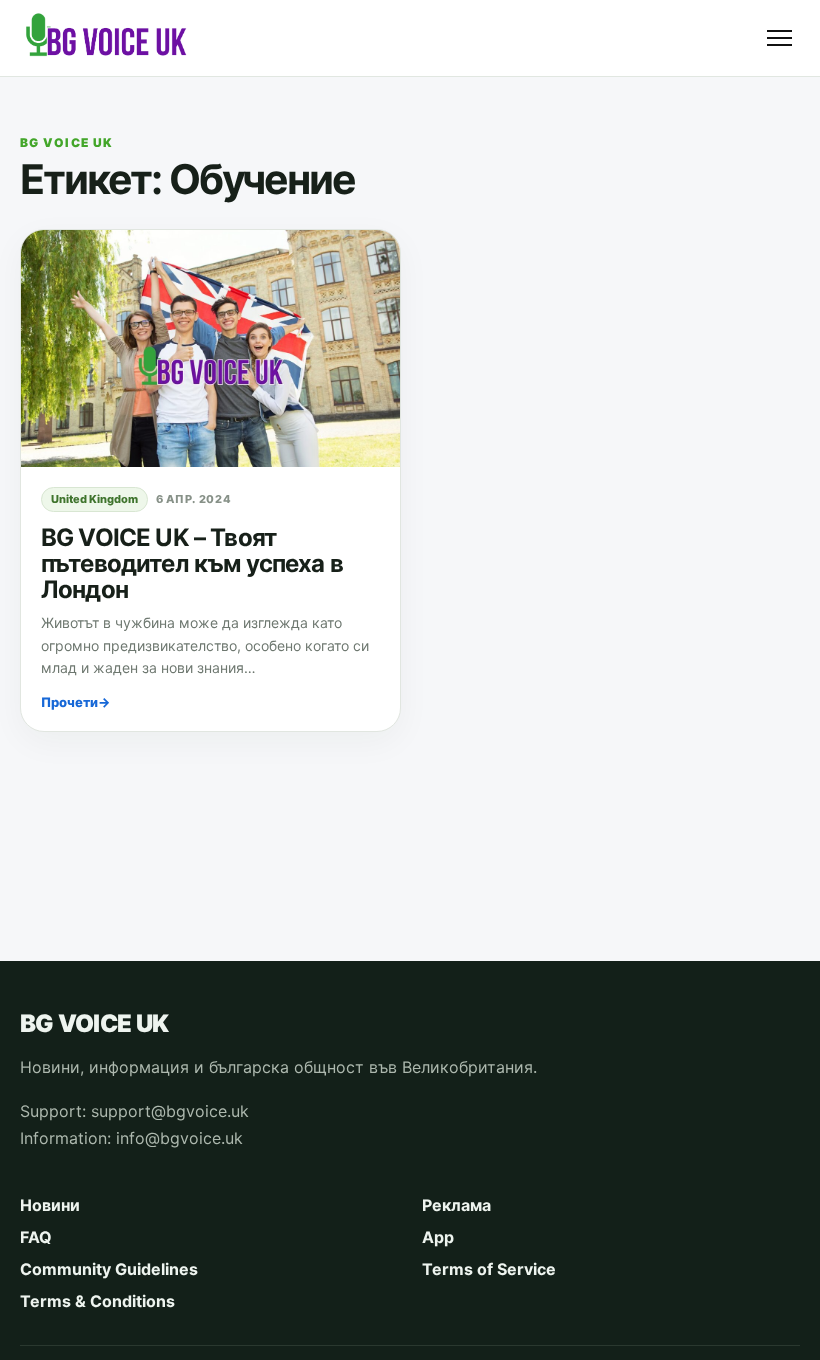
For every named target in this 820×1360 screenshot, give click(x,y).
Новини (50, 1205)
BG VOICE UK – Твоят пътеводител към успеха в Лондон (192, 563)
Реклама (456, 1205)
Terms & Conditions (97, 1301)
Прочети (75, 702)
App (438, 1237)
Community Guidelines (109, 1269)
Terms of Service (489, 1269)
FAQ (36, 1237)
